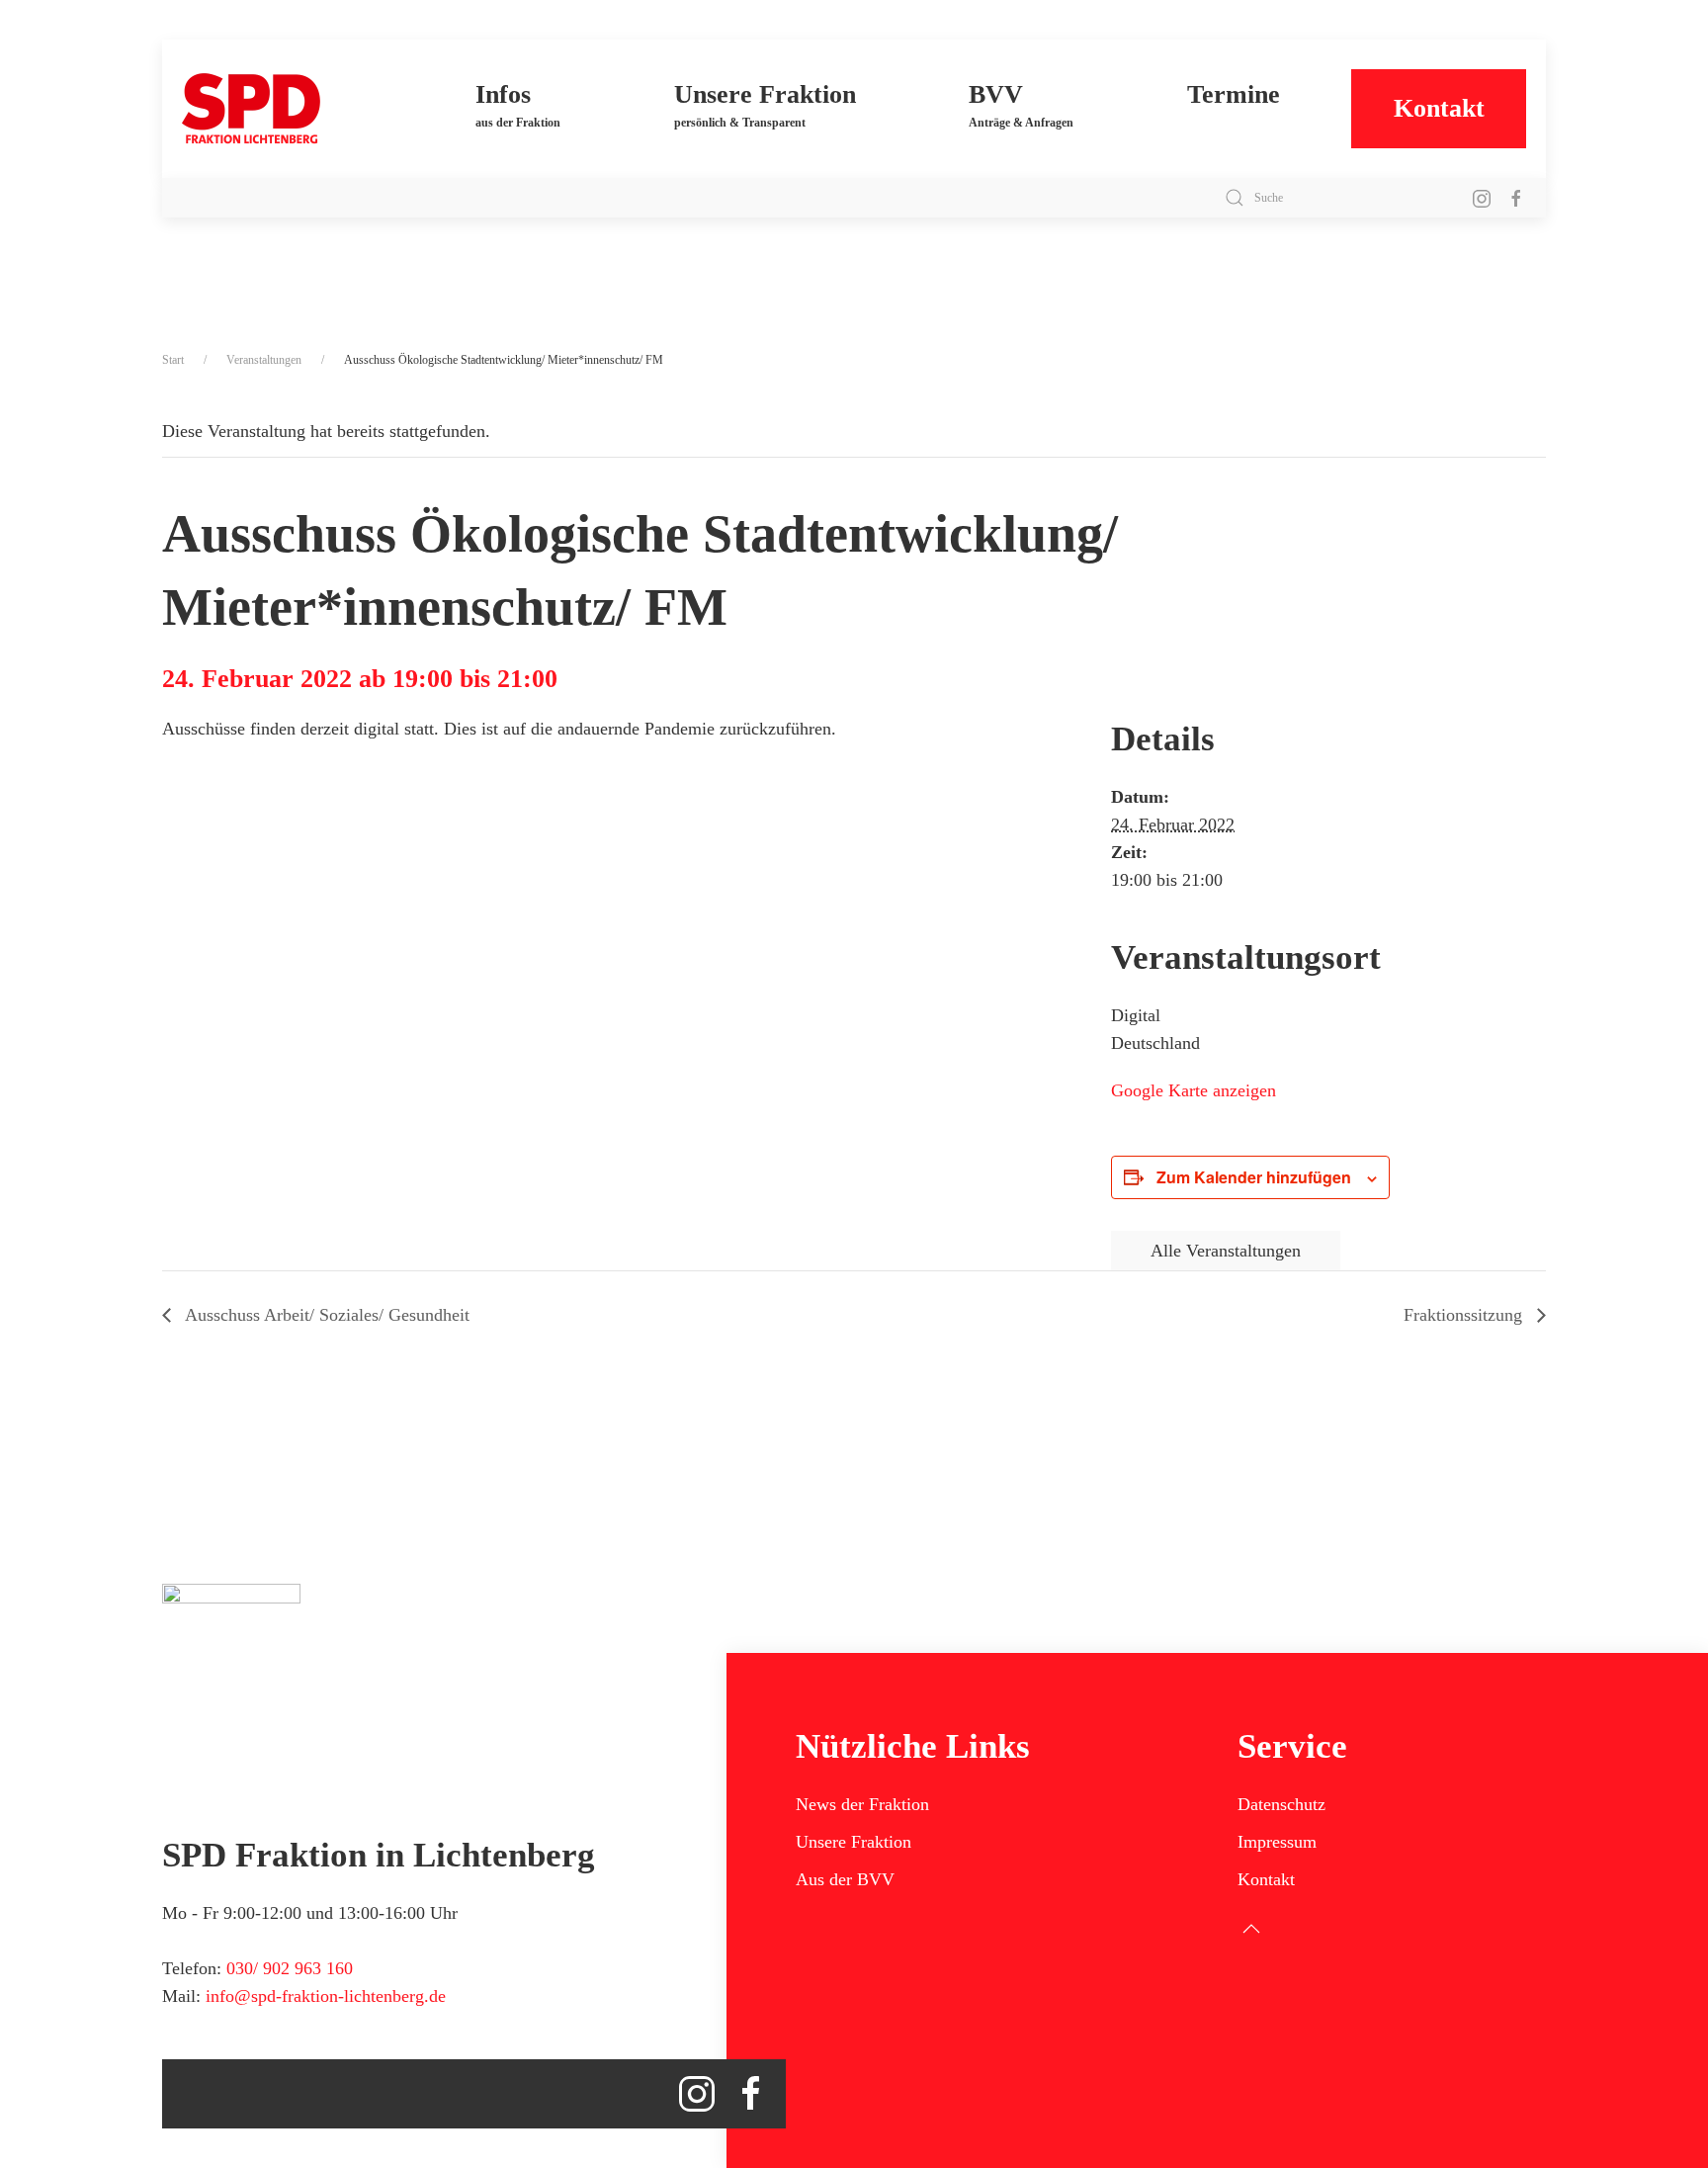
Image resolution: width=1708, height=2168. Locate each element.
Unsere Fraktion (854, 1842)
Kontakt (1439, 108)
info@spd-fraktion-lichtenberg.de (326, 1996)
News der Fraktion (862, 1804)
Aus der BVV (845, 1879)
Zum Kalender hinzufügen (1254, 1177)
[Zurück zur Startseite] (293, 109)
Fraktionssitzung (1465, 1315)
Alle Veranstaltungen (1226, 1251)
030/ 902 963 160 (290, 1968)
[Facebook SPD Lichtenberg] (1516, 198)
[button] (518, 109)
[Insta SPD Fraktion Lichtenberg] (1482, 198)
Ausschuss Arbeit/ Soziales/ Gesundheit (325, 1315)
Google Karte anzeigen (1194, 1090)
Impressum (1277, 1842)
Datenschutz (1281, 1804)
